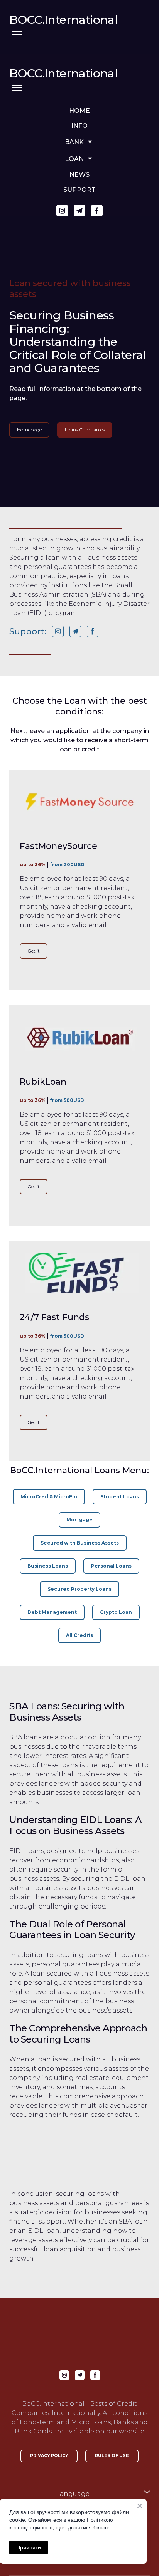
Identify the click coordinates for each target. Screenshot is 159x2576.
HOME (79, 111)
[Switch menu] (17, 34)
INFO (79, 126)
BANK (74, 142)
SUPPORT (79, 190)
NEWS (79, 175)
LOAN (74, 159)
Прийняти (29, 2547)
